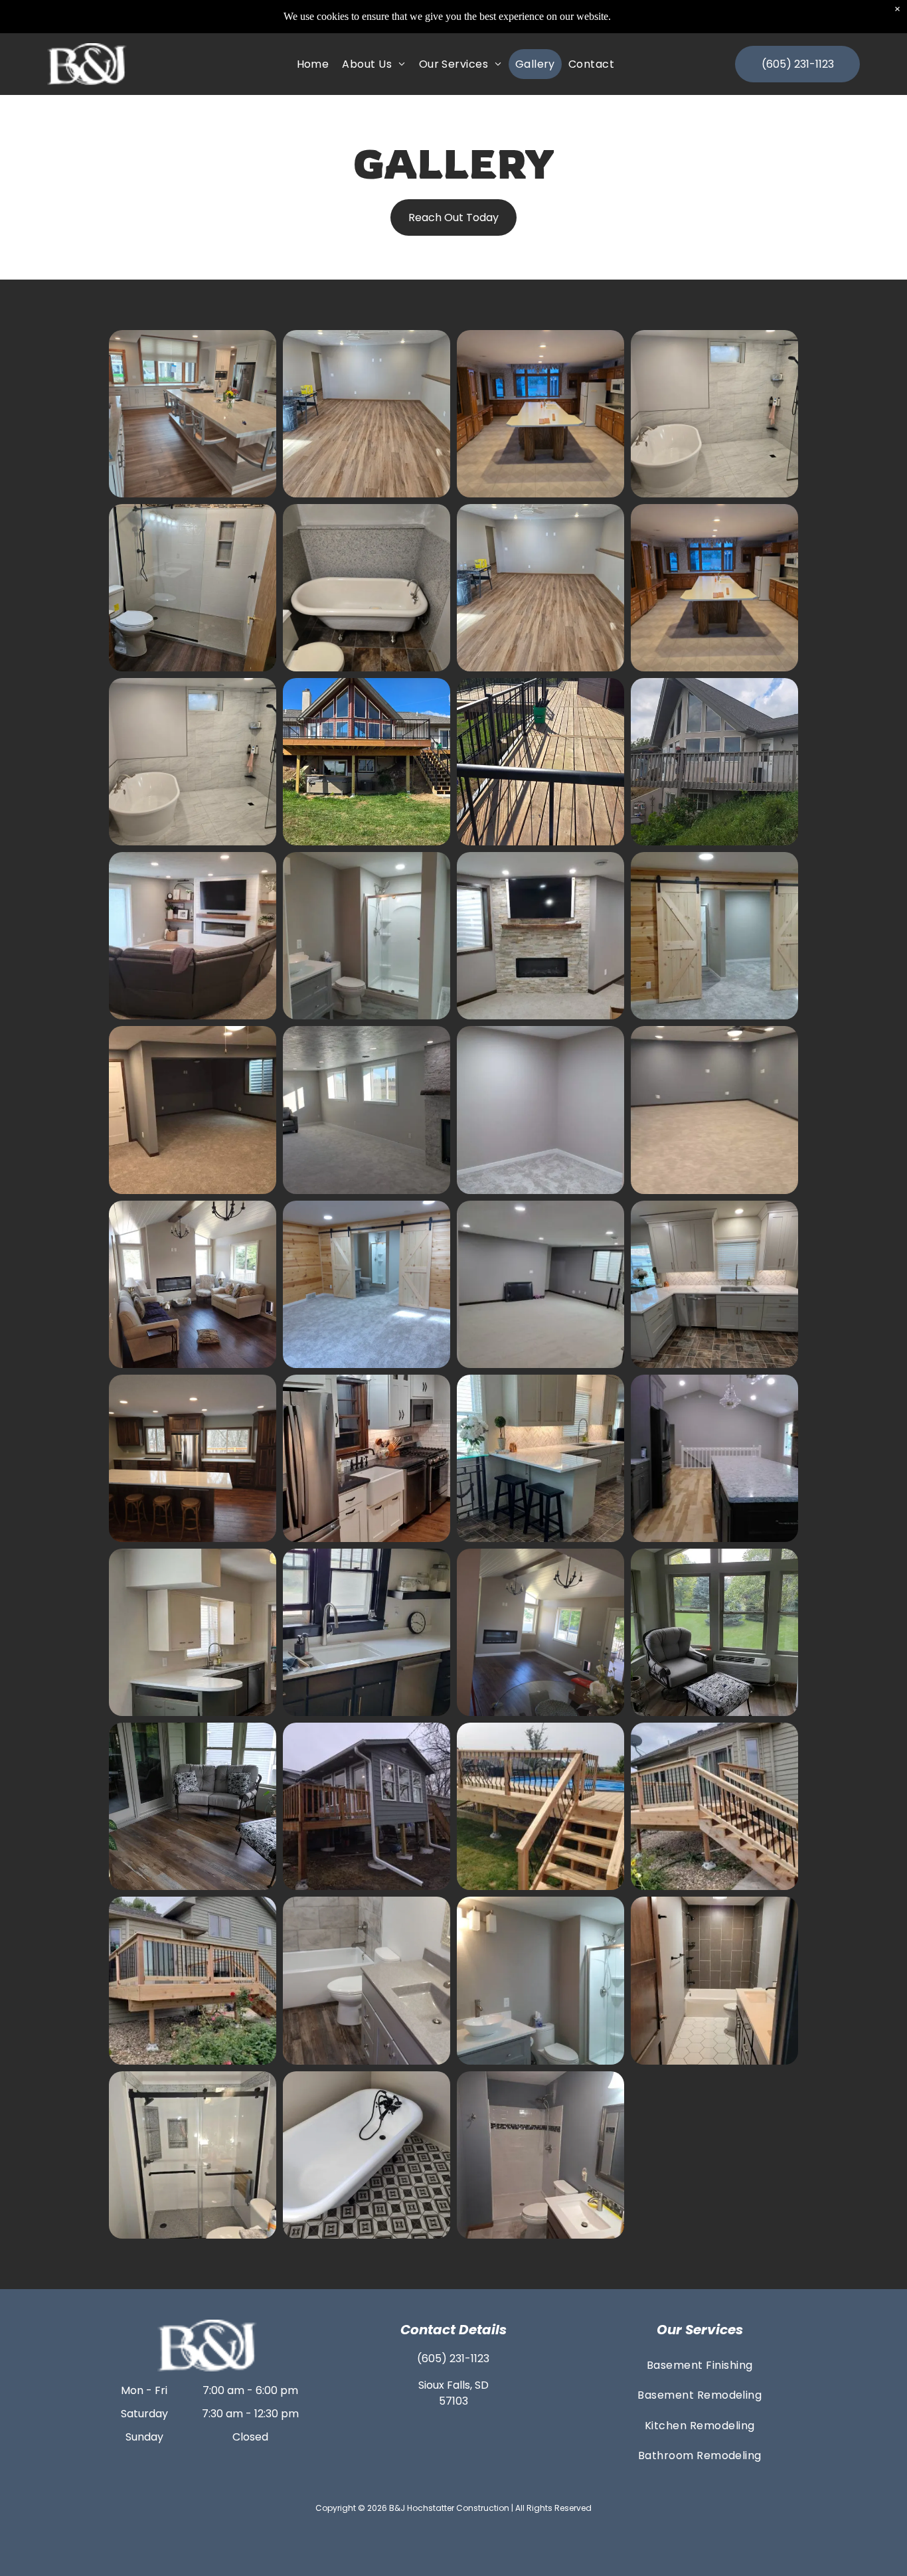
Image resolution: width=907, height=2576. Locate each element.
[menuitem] (313, 64)
